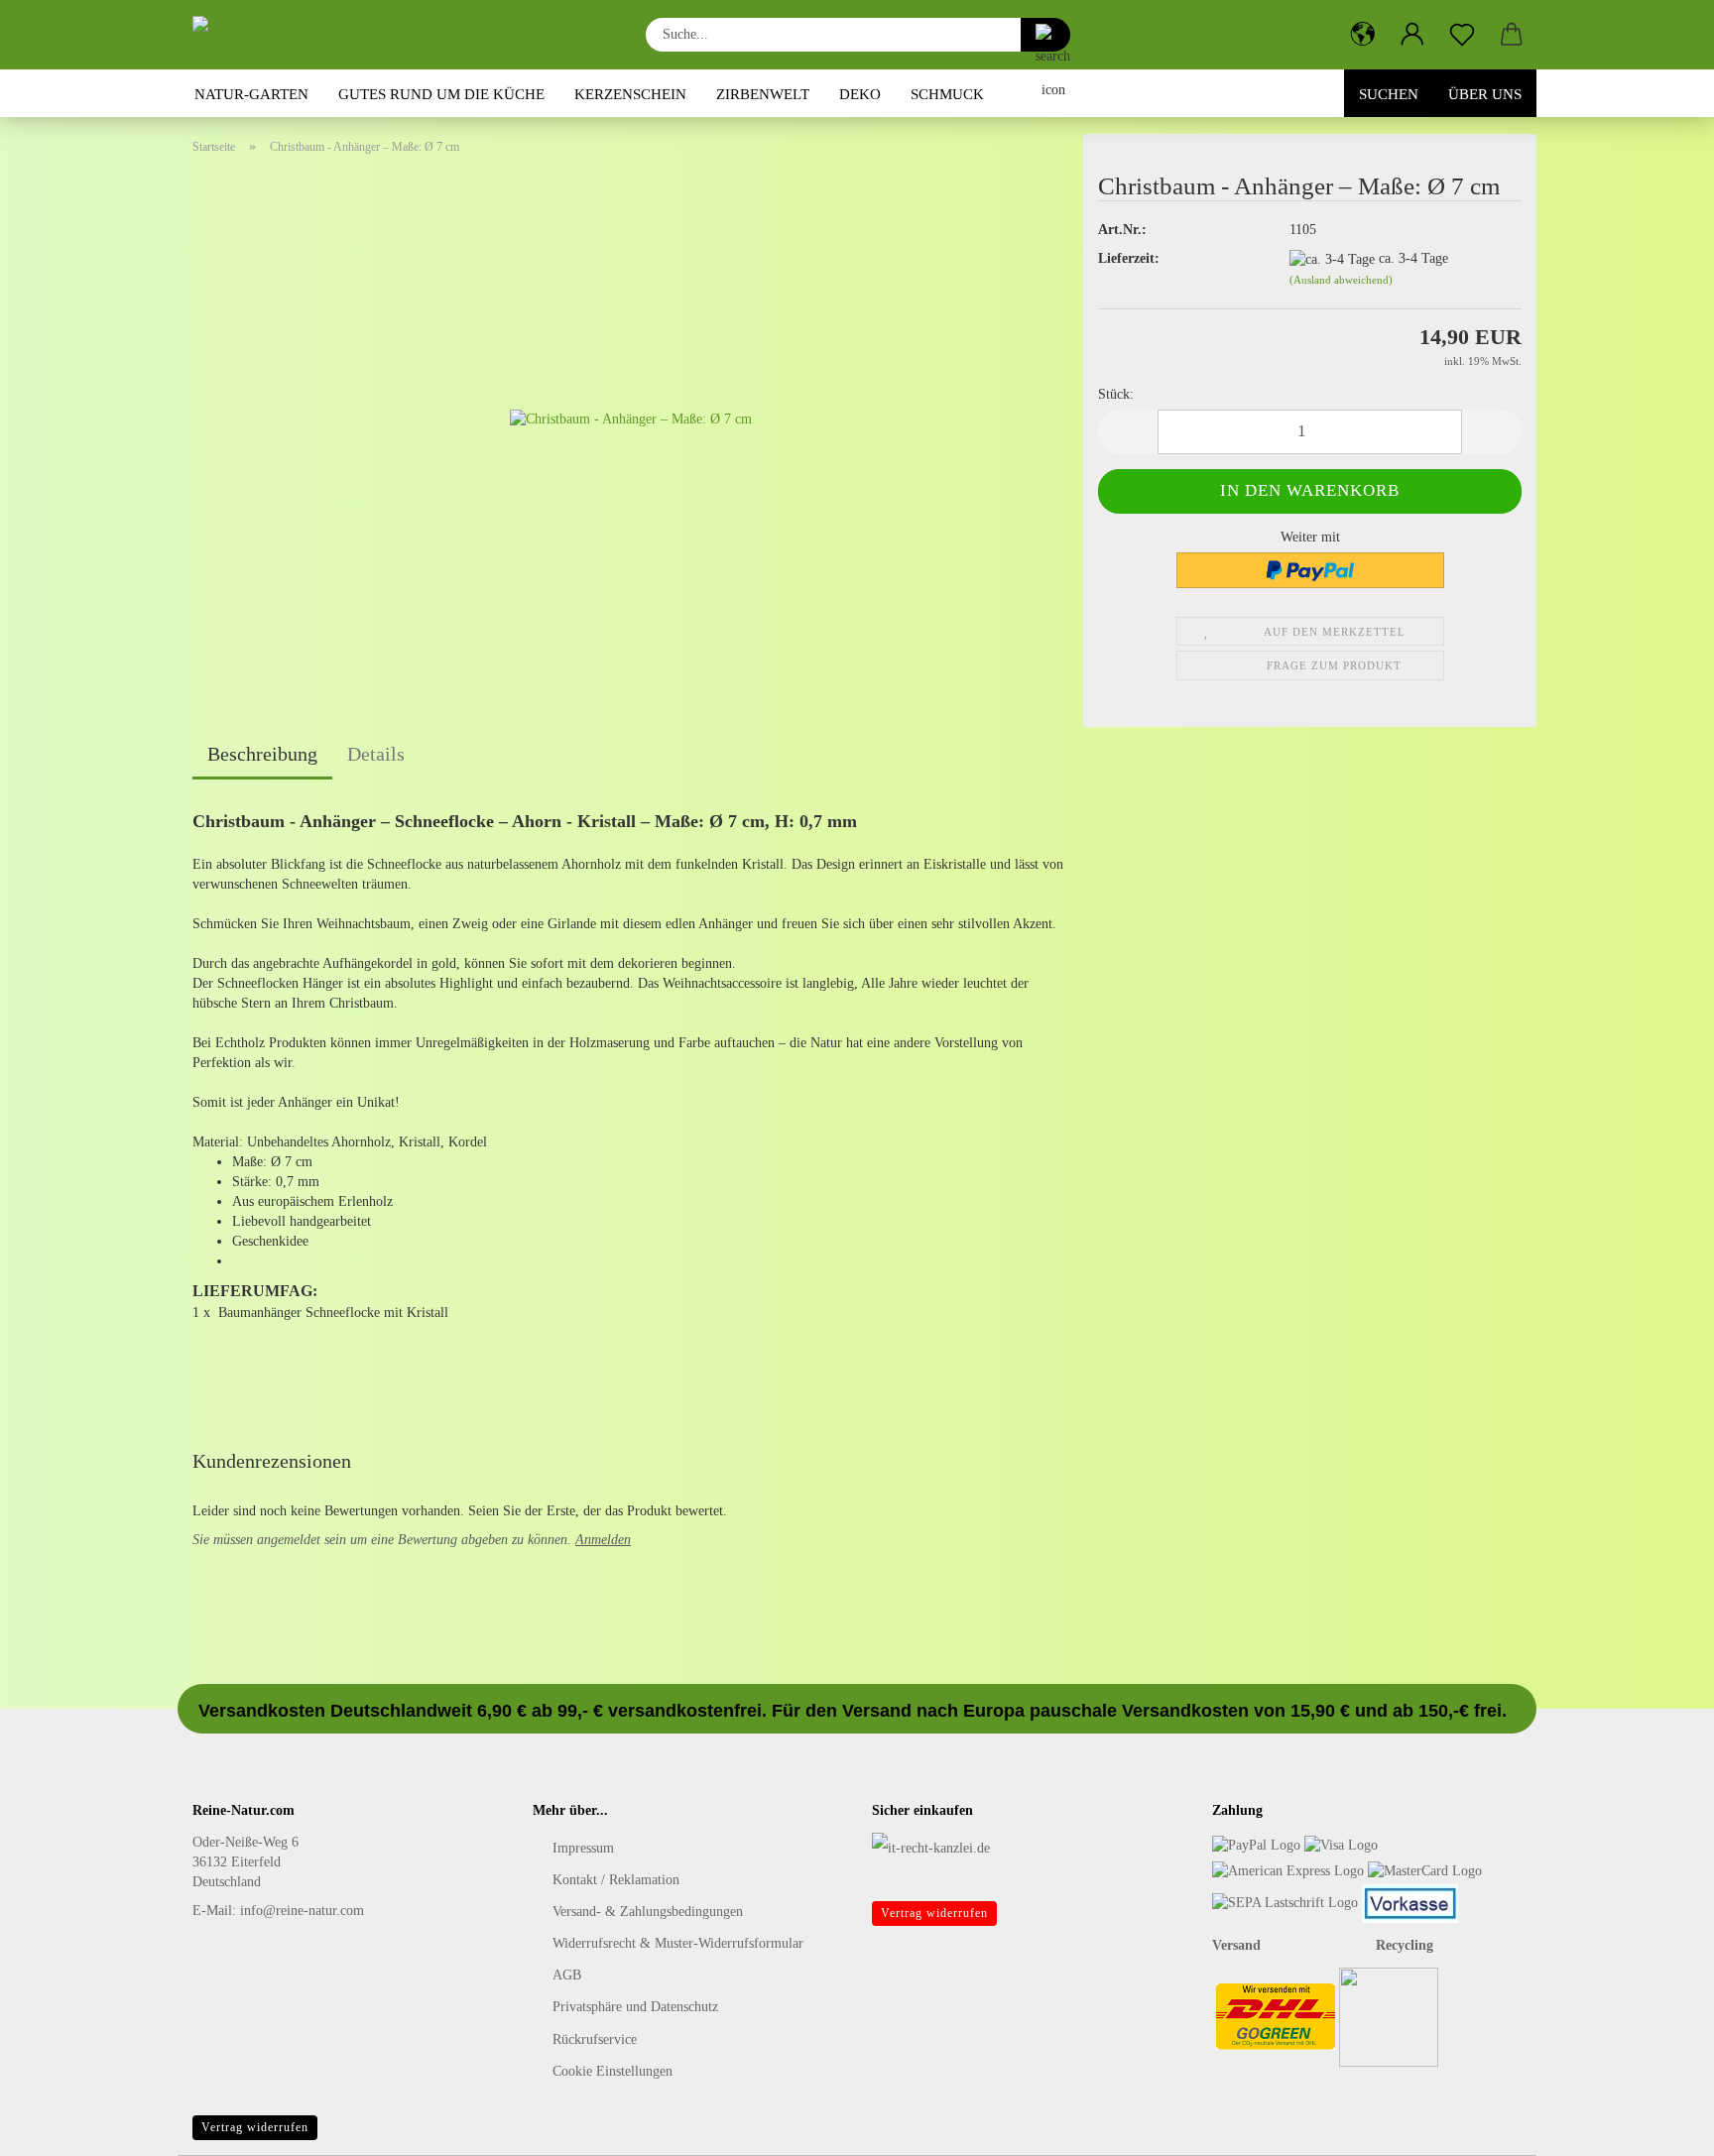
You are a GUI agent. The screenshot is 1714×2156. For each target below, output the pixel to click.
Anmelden (603, 1540)
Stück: (1116, 394)
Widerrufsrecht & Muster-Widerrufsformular (678, 1943)
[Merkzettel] (1462, 35)
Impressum (583, 1848)
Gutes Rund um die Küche (441, 94)
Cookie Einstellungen (612, 2071)
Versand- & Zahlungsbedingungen (648, 1912)
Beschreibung (262, 754)
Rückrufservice (595, 2039)
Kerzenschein (630, 94)
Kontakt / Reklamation (616, 1880)
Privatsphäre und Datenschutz (635, 2007)
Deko (860, 94)
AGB (567, 1975)
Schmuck (947, 94)
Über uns (1485, 94)
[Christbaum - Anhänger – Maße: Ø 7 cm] (631, 419)
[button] (1363, 35)
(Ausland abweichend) (1341, 280)
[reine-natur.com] (287, 35)
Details (376, 754)
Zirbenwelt (763, 94)
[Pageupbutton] (1659, 2126)
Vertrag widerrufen (934, 1913)
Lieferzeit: (1129, 258)
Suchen (1389, 94)
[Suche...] (1045, 35)
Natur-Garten (251, 94)
